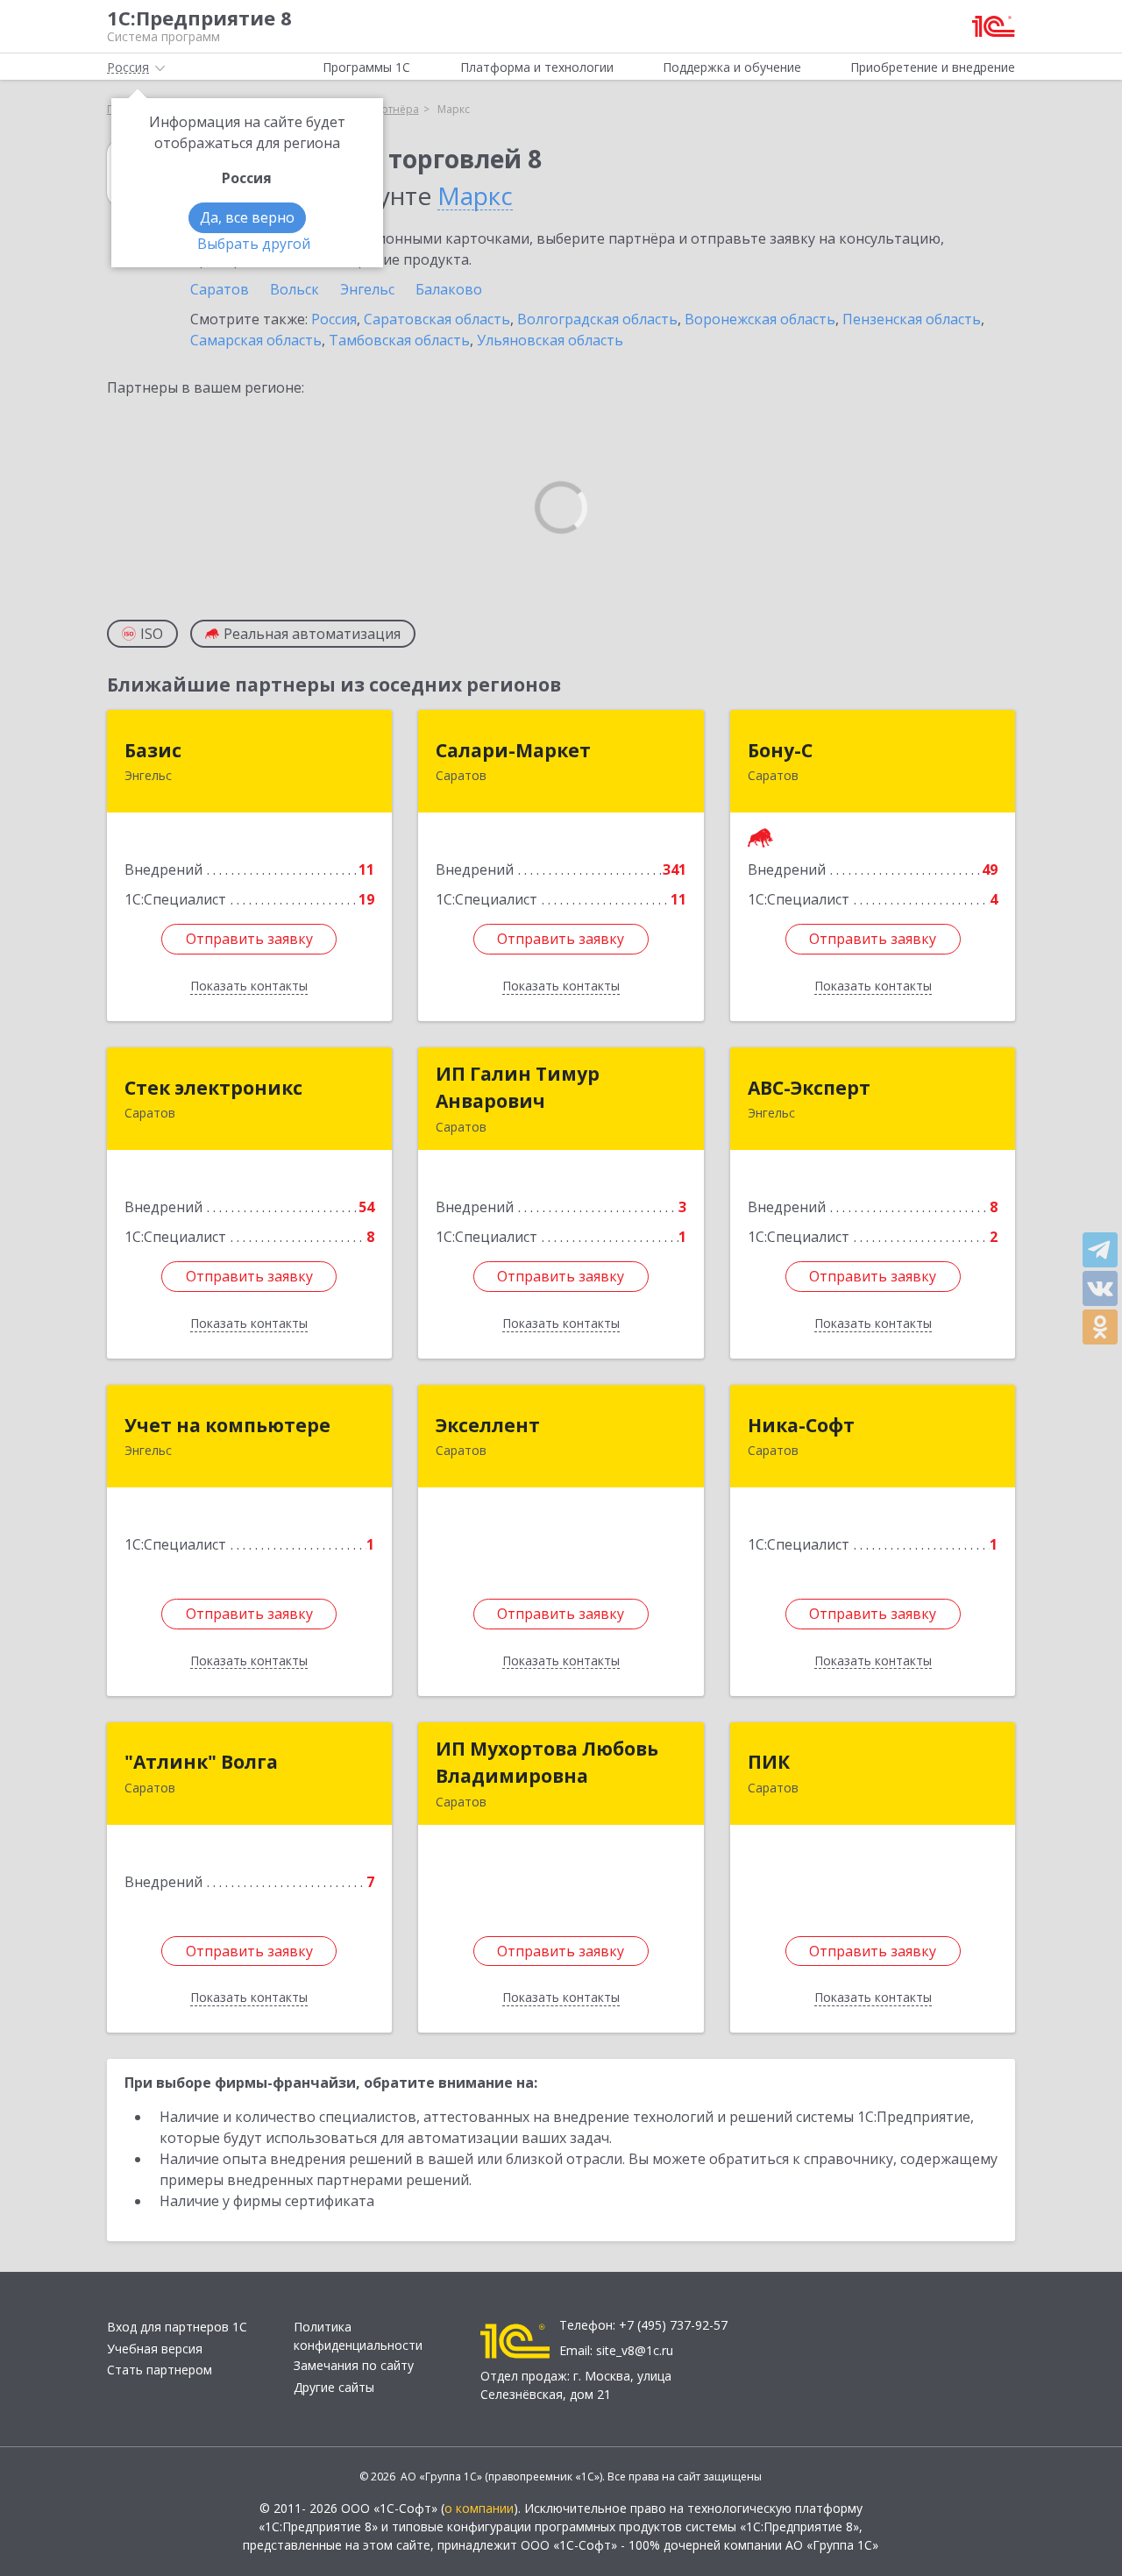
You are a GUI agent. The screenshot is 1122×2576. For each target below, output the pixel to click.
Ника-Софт (801, 1425)
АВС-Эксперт (809, 1088)
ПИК (769, 1762)
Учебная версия (155, 2349)
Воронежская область (760, 319)
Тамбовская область (399, 340)
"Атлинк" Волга (201, 1762)
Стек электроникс (213, 1088)
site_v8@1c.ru (635, 2350)
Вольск (295, 289)
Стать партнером (160, 2370)
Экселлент (488, 1425)
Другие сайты (334, 2387)
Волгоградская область (597, 319)
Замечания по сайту (354, 2365)
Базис (153, 750)
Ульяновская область (550, 340)
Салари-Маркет (513, 750)
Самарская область (256, 340)
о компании (479, 2508)
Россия (334, 319)
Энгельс (367, 289)
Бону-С (780, 750)
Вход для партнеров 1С (177, 2327)
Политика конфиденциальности (358, 2336)
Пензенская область (912, 319)
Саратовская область (437, 319)
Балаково (449, 289)
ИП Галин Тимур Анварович (518, 1088)
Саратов (220, 289)
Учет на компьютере (227, 1425)
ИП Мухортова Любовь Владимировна (547, 1763)
